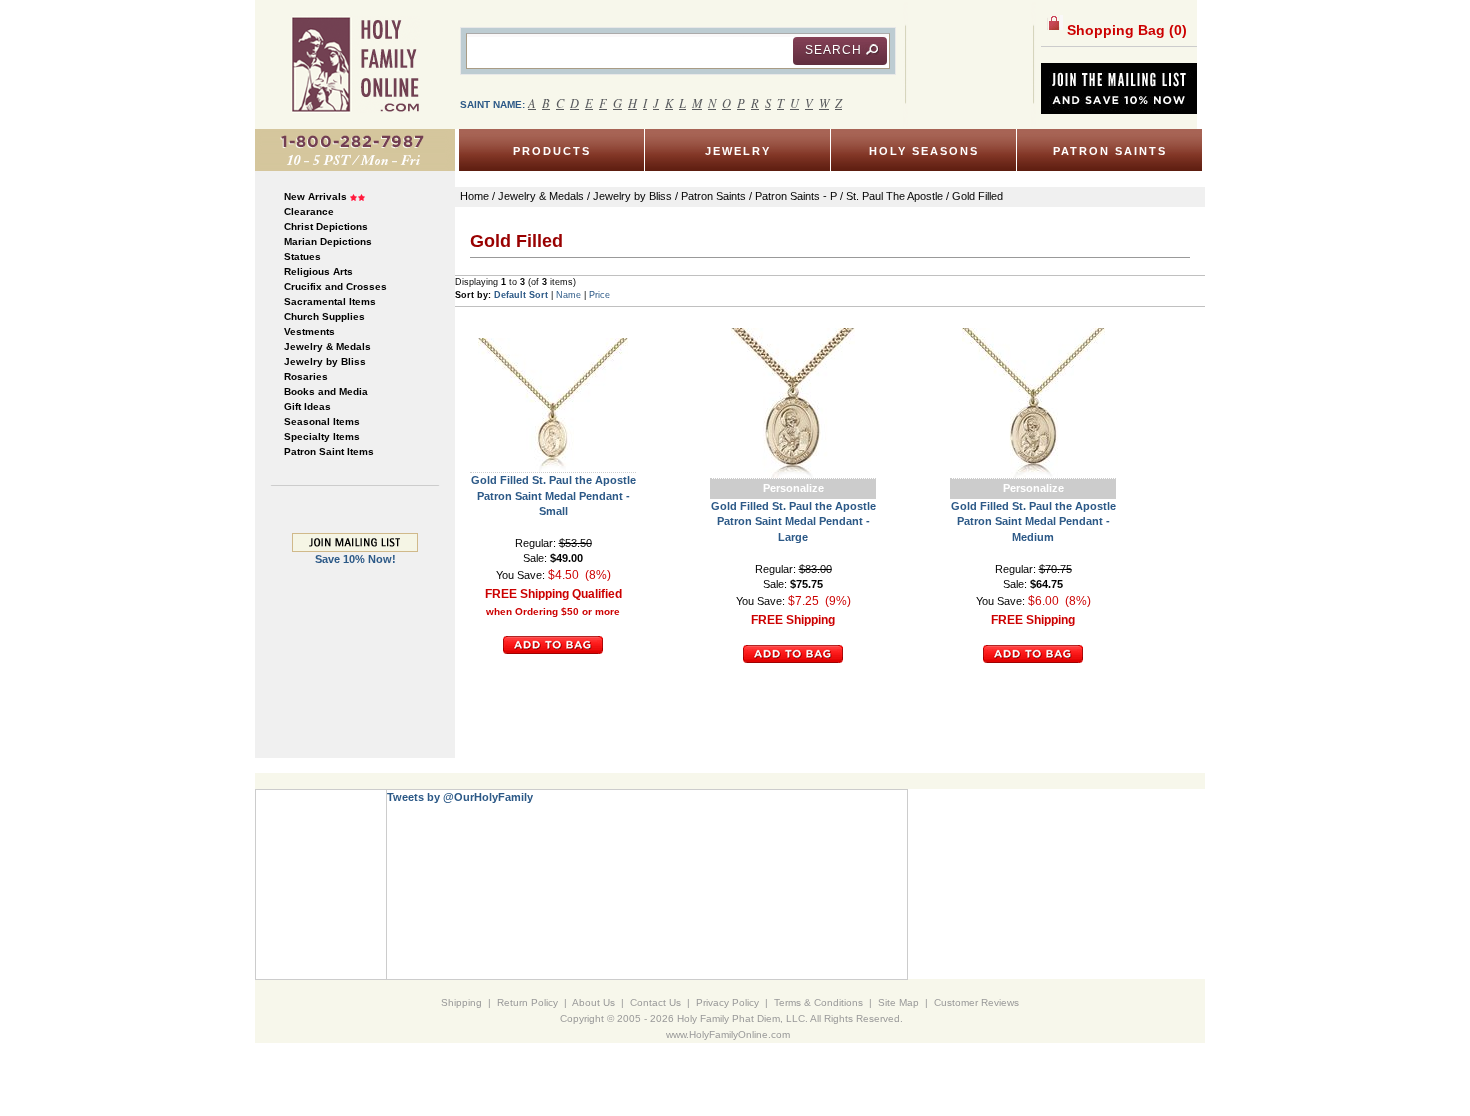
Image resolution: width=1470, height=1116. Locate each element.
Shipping (461, 1002)
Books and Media (326, 391)
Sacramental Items (330, 301)
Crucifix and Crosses (335, 286)
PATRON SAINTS (1110, 151)
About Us (593, 1002)
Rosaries (306, 376)
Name (568, 295)
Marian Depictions (328, 241)
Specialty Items (322, 436)
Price (599, 295)
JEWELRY (738, 151)
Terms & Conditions (818, 1002)
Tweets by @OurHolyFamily (460, 797)
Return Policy (527, 1002)
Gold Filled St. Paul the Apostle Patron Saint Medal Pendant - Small (553, 495)
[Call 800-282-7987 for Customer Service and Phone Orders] (355, 149)
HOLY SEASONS (924, 151)
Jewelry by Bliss (325, 361)
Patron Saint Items (329, 451)
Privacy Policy (727, 1002)
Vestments (309, 331)
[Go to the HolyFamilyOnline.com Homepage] (355, 64)
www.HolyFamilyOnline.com (728, 1034)
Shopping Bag (1125, 30)
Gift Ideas (307, 406)
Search (833, 50)
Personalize (793, 488)
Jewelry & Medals (327, 346)
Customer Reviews (976, 1002)
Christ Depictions (326, 226)
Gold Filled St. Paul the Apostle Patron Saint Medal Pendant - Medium (1033, 521)
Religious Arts (318, 271)
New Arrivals (315, 196)
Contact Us (655, 1002)
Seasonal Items (322, 421)
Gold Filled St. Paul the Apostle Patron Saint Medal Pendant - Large (793, 521)
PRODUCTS (552, 151)
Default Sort (521, 295)
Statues (302, 256)
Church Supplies (324, 316)
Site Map (898, 1002)
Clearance (309, 211)
